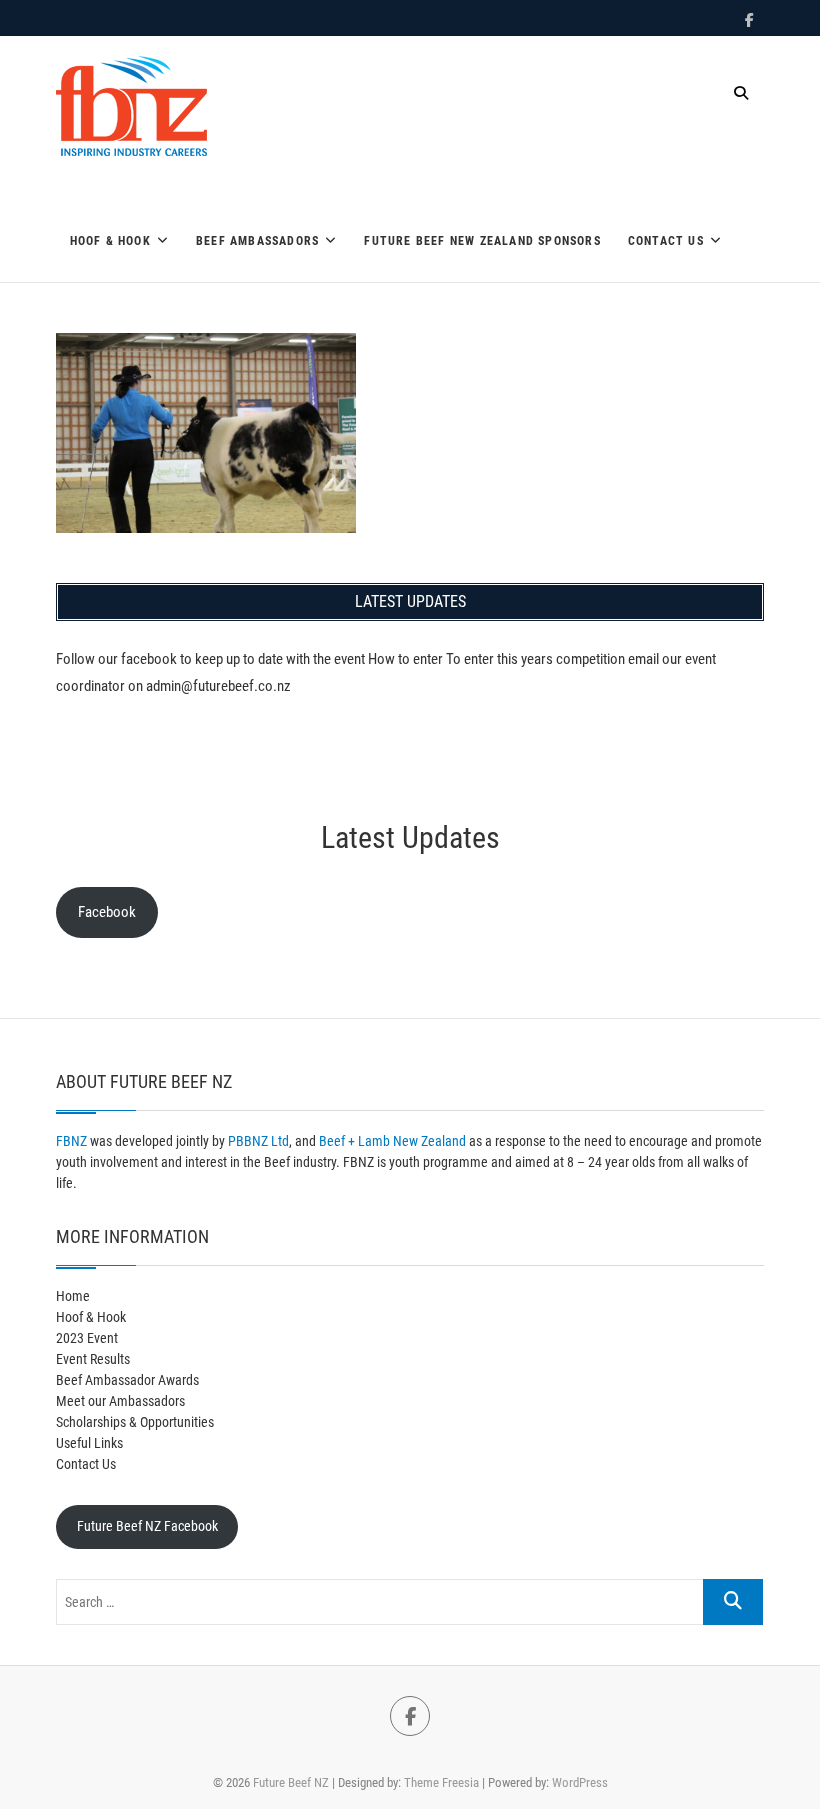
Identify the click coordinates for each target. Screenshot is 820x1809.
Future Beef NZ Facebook (147, 1526)
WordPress (580, 1782)
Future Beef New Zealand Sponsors (482, 241)
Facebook (107, 912)
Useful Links (89, 1443)
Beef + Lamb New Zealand (392, 1141)
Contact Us (666, 241)
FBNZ (71, 1141)
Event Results (93, 1359)
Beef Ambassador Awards (127, 1380)
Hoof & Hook (110, 241)
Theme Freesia (441, 1782)
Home (73, 1296)
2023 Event (87, 1338)
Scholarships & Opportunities (135, 1422)
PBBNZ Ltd (258, 1141)
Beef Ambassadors (257, 241)
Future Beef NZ (291, 1782)
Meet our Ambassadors (120, 1401)
